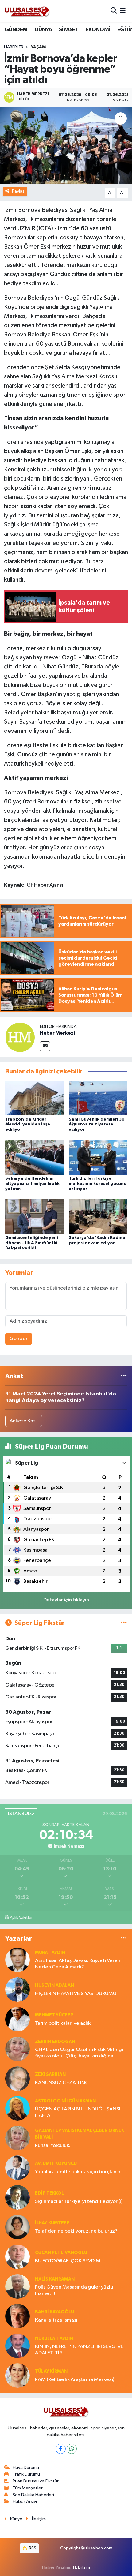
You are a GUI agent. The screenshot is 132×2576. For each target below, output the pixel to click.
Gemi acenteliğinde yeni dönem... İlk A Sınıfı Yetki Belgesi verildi (32, 1243)
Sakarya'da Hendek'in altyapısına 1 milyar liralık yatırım (32, 1184)
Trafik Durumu (26, 2474)
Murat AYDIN (50, 1953)
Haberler (14, 47)
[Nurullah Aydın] (17, 2346)
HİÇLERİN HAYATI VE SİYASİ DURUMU (76, 1994)
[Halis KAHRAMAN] (17, 2286)
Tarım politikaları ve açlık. (63, 2023)
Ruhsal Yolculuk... (54, 2145)
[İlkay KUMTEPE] (17, 2227)
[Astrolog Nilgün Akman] (17, 2108)
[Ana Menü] (123, 11)
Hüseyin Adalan (54, 1985)
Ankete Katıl (24, 1421)
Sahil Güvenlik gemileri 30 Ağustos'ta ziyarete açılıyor (97, 1125)
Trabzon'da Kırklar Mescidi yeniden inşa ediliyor (28, 1125)
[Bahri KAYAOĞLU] (17, 2316)
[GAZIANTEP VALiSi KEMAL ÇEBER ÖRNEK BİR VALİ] (17, 2138)
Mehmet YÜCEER (54, 2015)
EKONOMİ (98, 30)
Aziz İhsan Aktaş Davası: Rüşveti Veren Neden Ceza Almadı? (78, 1964)
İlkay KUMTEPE (52, 2223)
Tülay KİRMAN (51, 2371)
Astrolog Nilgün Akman (65, 2101)
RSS (32, 2548)
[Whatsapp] (72, 2449)
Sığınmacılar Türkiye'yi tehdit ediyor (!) (79, 2202)
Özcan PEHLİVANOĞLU (61, 2253)
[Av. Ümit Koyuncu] (17, 2168)
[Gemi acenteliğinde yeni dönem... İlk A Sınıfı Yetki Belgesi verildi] (34, 1217)
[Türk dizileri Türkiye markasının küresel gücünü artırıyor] (98, 1157)
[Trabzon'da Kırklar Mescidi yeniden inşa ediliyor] (34, 1098)
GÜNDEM (16, 30)
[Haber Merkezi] (20, 1037)
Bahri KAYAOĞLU (54, 2312)
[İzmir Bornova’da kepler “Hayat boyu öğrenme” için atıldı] (66, 146)
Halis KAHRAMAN (55, 2279)
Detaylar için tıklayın (66, 1600)
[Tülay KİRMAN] (17, 2375)
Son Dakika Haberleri (33, 2495)
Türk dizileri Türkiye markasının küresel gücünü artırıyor (98, 1184)
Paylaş (18, 191)
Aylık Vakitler (21, 1918)
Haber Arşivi (25, 2501)
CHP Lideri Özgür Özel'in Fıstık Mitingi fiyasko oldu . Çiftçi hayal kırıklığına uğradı (79, 2053)
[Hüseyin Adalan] (17, 1989)
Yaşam (38, 47)
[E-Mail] (45, 1046)
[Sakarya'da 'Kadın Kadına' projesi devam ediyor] (98, 1217)
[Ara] (114, 11)
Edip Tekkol (49, 2193)
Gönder (19, 1339)
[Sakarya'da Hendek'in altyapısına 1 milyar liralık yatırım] (34, 1157)
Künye (16, 2519)
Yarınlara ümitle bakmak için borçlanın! (78, 2172)
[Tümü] (124, 1376)
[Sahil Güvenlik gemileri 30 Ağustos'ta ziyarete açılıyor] (98, 1098)
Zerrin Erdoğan (55, 2042)
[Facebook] (61, 2449)
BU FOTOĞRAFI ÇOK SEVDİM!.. (70, 2261)
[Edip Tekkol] (17, 2197)
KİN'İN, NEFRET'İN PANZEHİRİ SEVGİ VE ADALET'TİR (79, 2350)
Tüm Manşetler (28, 2488)
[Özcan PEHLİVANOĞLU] (17, 2257)
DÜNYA (43, 30)
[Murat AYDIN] (17, 1960)
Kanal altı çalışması (56, 2320)
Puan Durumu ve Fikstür (36, 2481)
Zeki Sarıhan (50, 2074)
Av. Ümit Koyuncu (56, 2164)
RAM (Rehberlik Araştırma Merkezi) (75, 2380)
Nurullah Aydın (54, 2339)
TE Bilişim (81, 2567)
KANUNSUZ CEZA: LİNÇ (62, 2083)
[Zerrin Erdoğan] (17, 2049)
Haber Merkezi (57, 1033)
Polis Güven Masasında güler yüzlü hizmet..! (74, 2290)
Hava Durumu (26, 2467)
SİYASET (69, 30)
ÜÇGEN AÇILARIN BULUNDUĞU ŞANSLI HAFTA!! (79, 2112)
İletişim (39, 2519)
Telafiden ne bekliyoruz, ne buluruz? (76, 2231)
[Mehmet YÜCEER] (17, 2019)
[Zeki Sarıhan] (17, 2078)
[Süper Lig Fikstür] (124, 1623)
